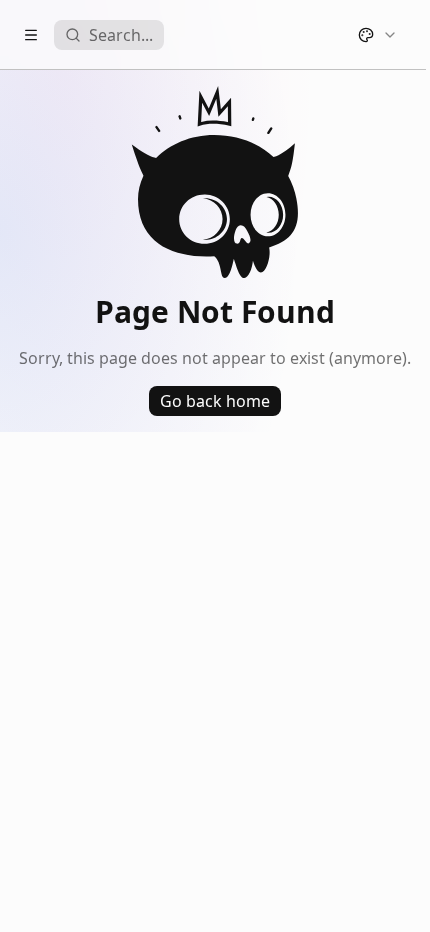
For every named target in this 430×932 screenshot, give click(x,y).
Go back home (215, 401)
